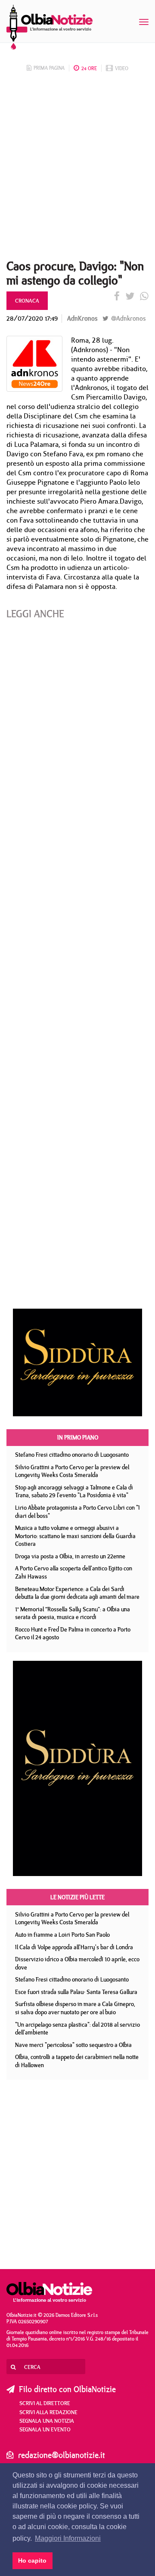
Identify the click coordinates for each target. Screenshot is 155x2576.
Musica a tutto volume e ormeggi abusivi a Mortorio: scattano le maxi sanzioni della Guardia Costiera (75, 1536)
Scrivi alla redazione (48, 2412)
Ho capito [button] (32, 2561)
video (122, 68)
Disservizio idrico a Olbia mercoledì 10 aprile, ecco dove (77, 1963)
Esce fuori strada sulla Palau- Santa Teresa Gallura (76, 1992)
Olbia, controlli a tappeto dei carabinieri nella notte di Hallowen (77, 2061)
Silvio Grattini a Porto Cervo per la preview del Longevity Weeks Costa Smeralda (72, 1471)
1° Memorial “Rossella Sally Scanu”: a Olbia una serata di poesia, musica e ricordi (73, 1613)
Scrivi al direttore (45, 2403)
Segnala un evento (45, 2429)
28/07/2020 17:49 (32, 318)
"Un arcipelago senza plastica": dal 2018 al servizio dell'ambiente (77, 2029)
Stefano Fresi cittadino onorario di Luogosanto (72, 1455)
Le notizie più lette (77, 1897)
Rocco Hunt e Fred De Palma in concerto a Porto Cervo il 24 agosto (73, 1633)
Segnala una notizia (47, 2421)
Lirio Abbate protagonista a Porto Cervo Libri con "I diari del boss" (77, 1512)
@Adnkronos (127, 318)
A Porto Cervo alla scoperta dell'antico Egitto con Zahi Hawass (74, 1572)
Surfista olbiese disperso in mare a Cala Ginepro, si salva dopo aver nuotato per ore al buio (75, 2008)
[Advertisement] (77, 168)
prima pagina (49, 68)
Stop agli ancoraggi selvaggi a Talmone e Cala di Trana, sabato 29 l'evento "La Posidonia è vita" (74, 1491)
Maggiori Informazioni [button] (68, 2538)
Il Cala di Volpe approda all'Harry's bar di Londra (74, 1947)
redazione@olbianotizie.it (62, 2455)
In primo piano (78, 1437)
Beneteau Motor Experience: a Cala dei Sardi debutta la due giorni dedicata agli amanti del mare (77, 1593)
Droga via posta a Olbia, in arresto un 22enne (70, 1556)
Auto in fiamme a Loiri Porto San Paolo (62, 1935)
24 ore (89, 68)
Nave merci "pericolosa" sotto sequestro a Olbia (73, 2045)
